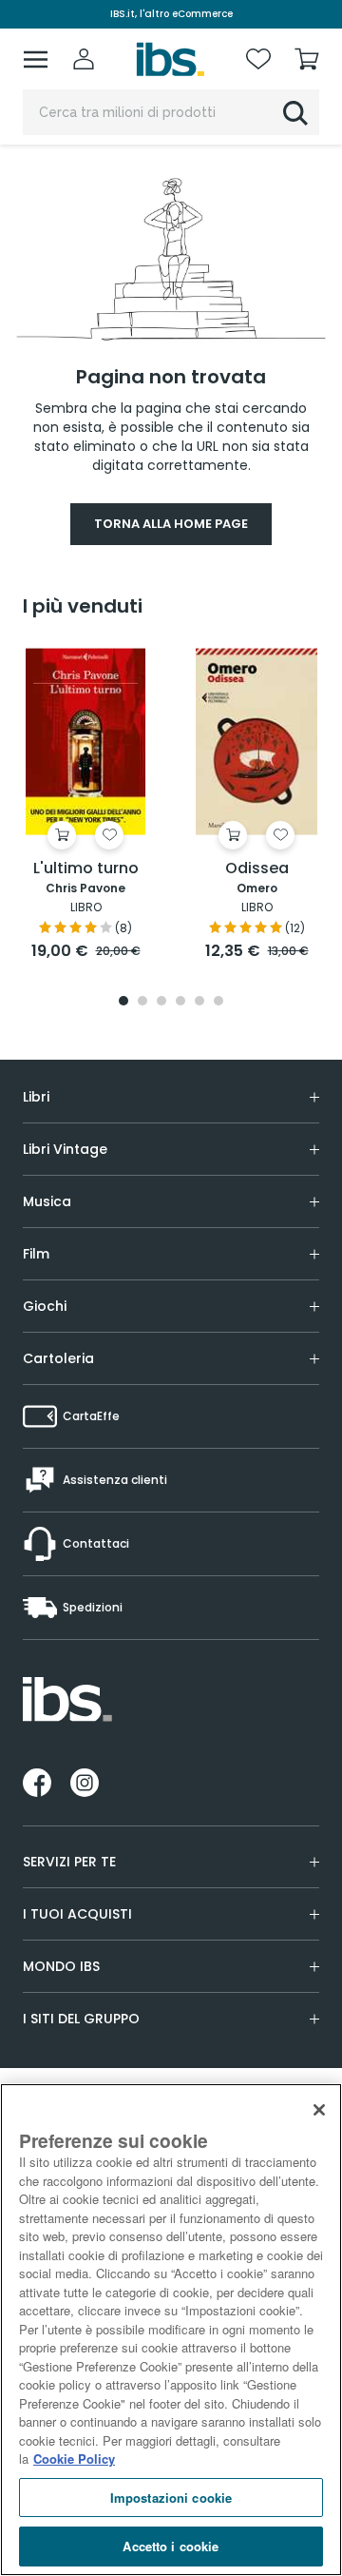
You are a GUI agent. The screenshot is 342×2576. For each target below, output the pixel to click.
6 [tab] (218, 1002)
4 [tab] (180, 1002)
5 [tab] (199, 1002)
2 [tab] (142, 1002)
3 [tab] (161, 1002)
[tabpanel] (85, 805)
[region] (171, 2330)
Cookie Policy (74, 2459)
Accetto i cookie (171, 2546)
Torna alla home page (171, 524)
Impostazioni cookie (171, 2498)
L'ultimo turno (86, 869)
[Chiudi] (319, 2110)
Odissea (257, 869)
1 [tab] (123, 1002)
